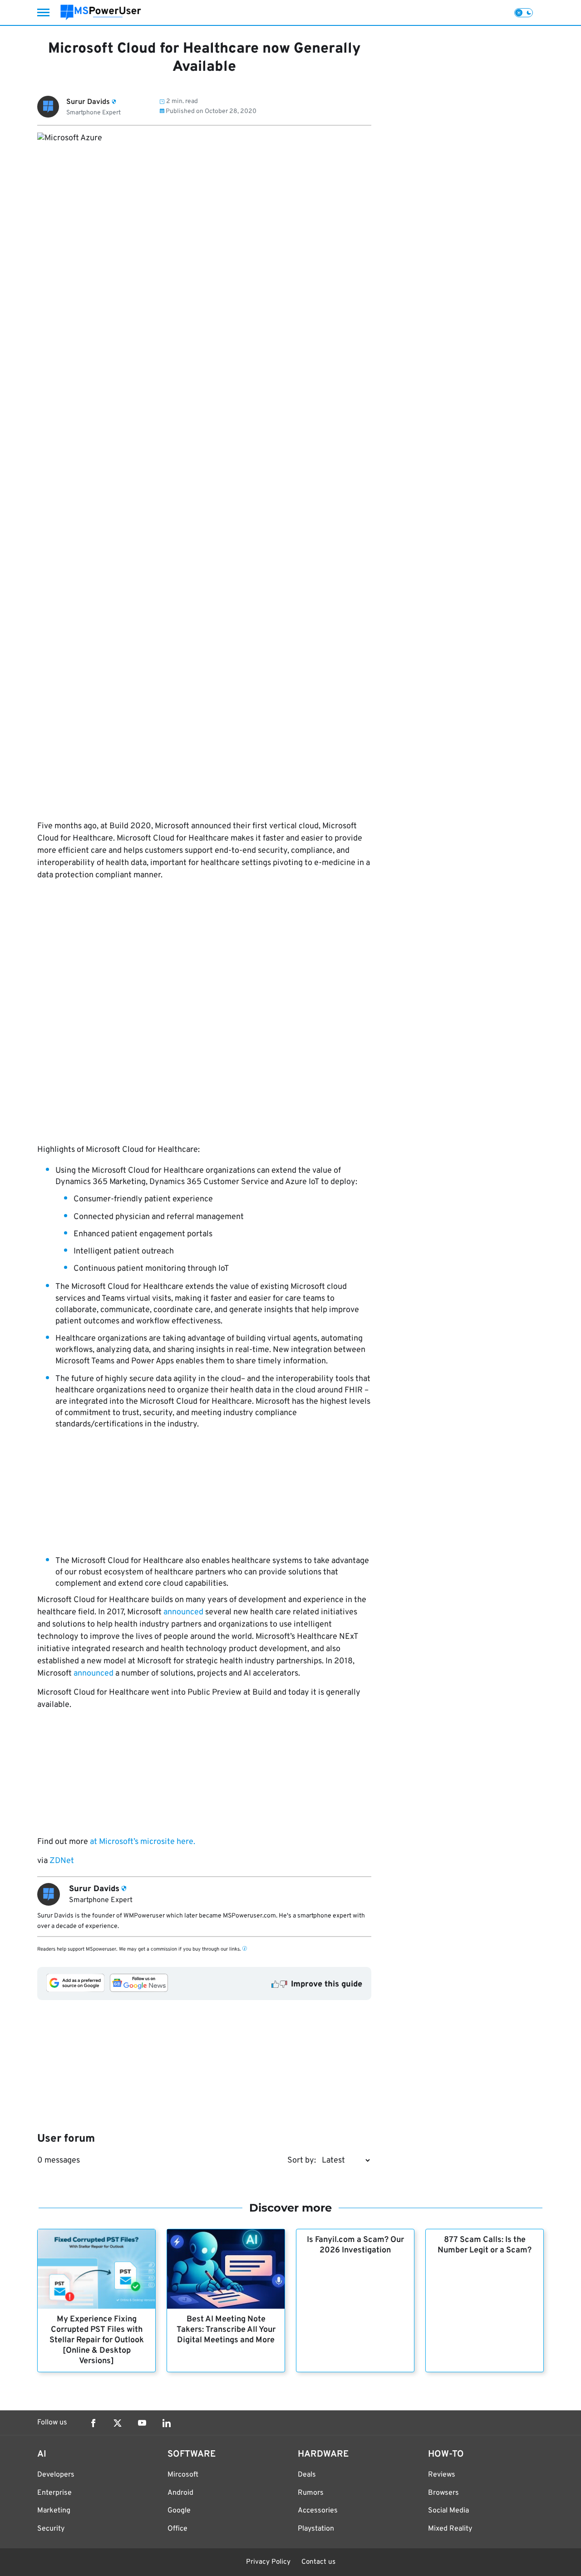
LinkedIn (167, 2423)
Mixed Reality (450, 2529)
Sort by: (302, 2161)
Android (180, 2493)
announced (183, 1612)
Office (177, 2529)
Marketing (54, 2511)
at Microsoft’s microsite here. (143, 1842)
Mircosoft (183, 2475)
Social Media (448, 2511)
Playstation (316, 2529)
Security (51, 2529)
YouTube (142, 2423)
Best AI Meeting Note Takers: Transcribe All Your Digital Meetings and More (226, 2330)
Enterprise (54, 2493)
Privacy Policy (268, 2562)
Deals (307, 2475)
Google (179, 2511)
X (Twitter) (118, 2423)
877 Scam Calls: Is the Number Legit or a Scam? (485, 2245)
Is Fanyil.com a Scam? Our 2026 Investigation (355, 2245)
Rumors (311, 2493)
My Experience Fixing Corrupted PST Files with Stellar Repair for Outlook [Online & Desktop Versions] (97, 2340)
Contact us (318, 2562)
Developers (56, 2475)
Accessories (318, 2511)
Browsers (443, 2493)
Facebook (93, 2423)
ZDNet (62, 1861)
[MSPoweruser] (101, 12)
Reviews (442, 2475)
